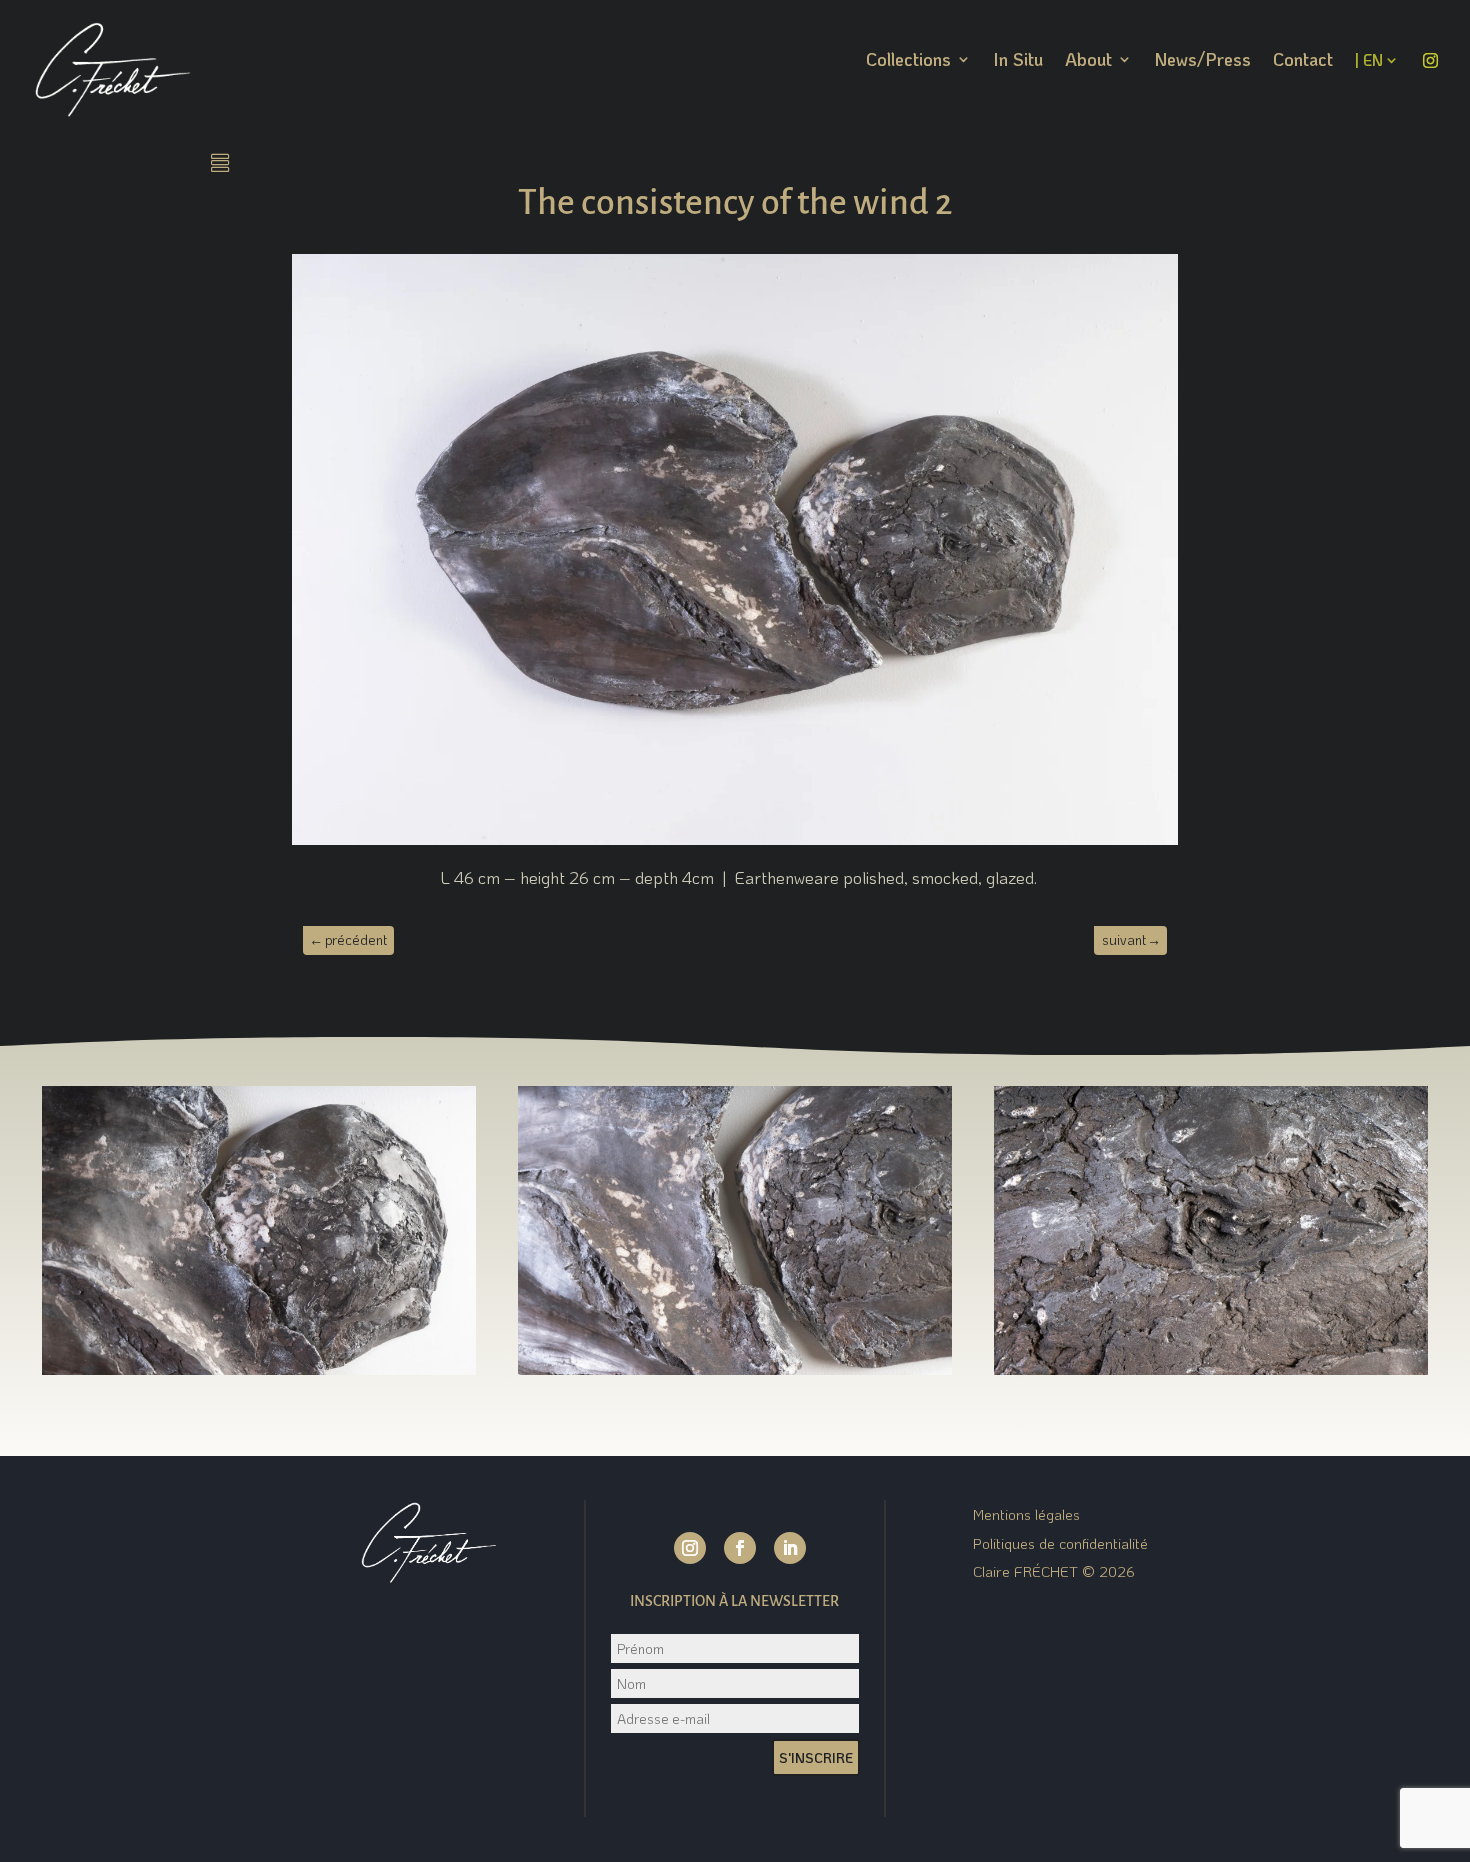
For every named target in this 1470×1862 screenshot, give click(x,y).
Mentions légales (1026, 1514)
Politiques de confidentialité (1060, 1543)
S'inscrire (816, 1757)
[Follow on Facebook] (740, 1548)
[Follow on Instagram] (690, 1548)
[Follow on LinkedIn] (790, 1548)
